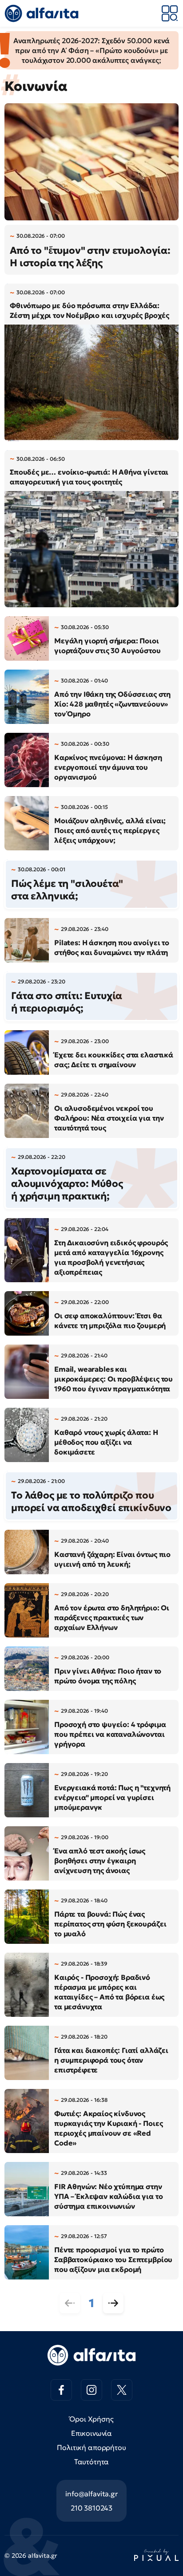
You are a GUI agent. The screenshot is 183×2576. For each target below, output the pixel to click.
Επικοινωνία (91, 2433)
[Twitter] (122, 2390)
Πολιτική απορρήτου (91, 2447)
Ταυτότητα (92, 2462)
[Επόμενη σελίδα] (113, 2303)
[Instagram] (91, 2390)
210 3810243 (91, 2508)
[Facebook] (61, 2390)
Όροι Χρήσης (91, 2419)
